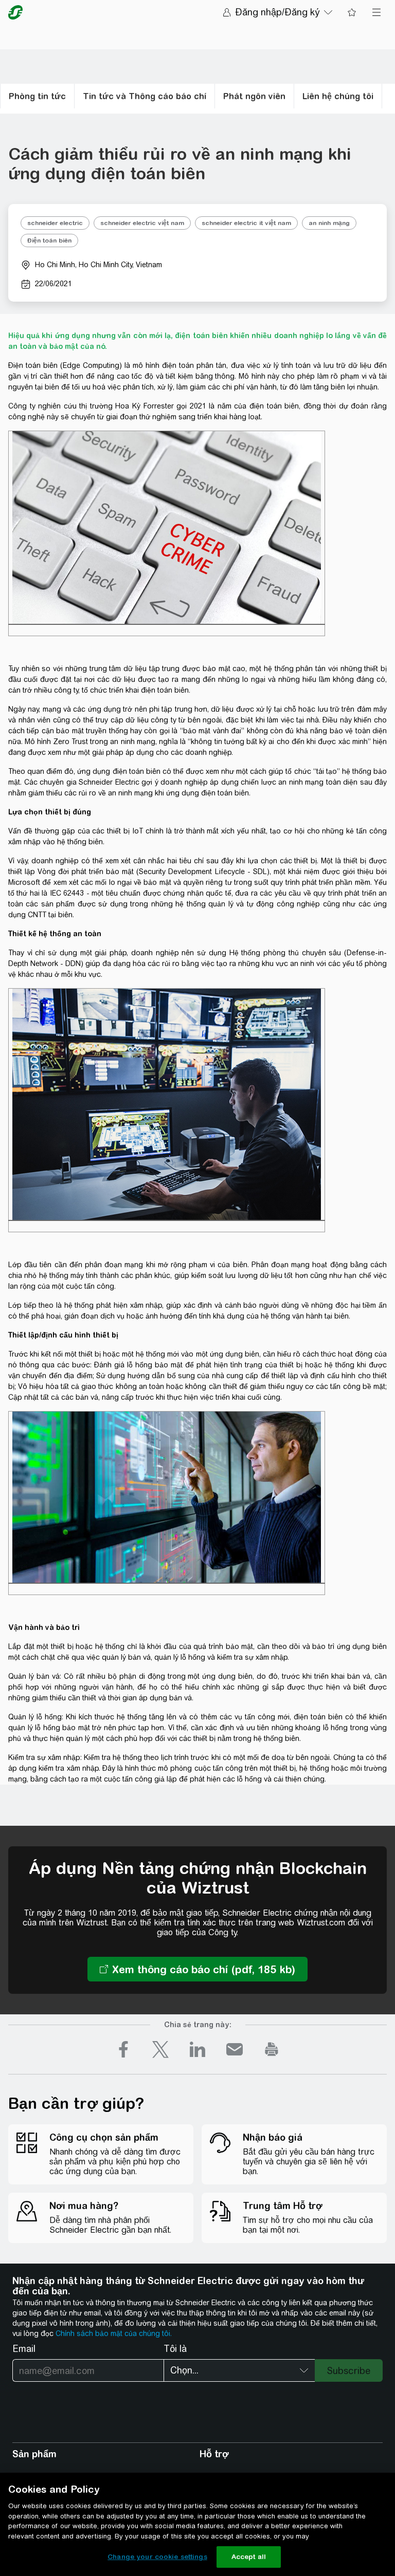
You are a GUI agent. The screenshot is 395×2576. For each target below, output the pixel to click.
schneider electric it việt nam (246, 223)
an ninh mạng (329, 223)
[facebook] (123, 2049)
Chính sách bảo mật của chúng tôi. (114, 2333)
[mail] (235, 2049)
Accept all (249, 2557)
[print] (272, 2049)
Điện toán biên (49, 240)
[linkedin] (197, 2049)
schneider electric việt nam (142, 223)
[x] (160, 2049)
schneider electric (55, 223)
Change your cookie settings (157, 2557)
